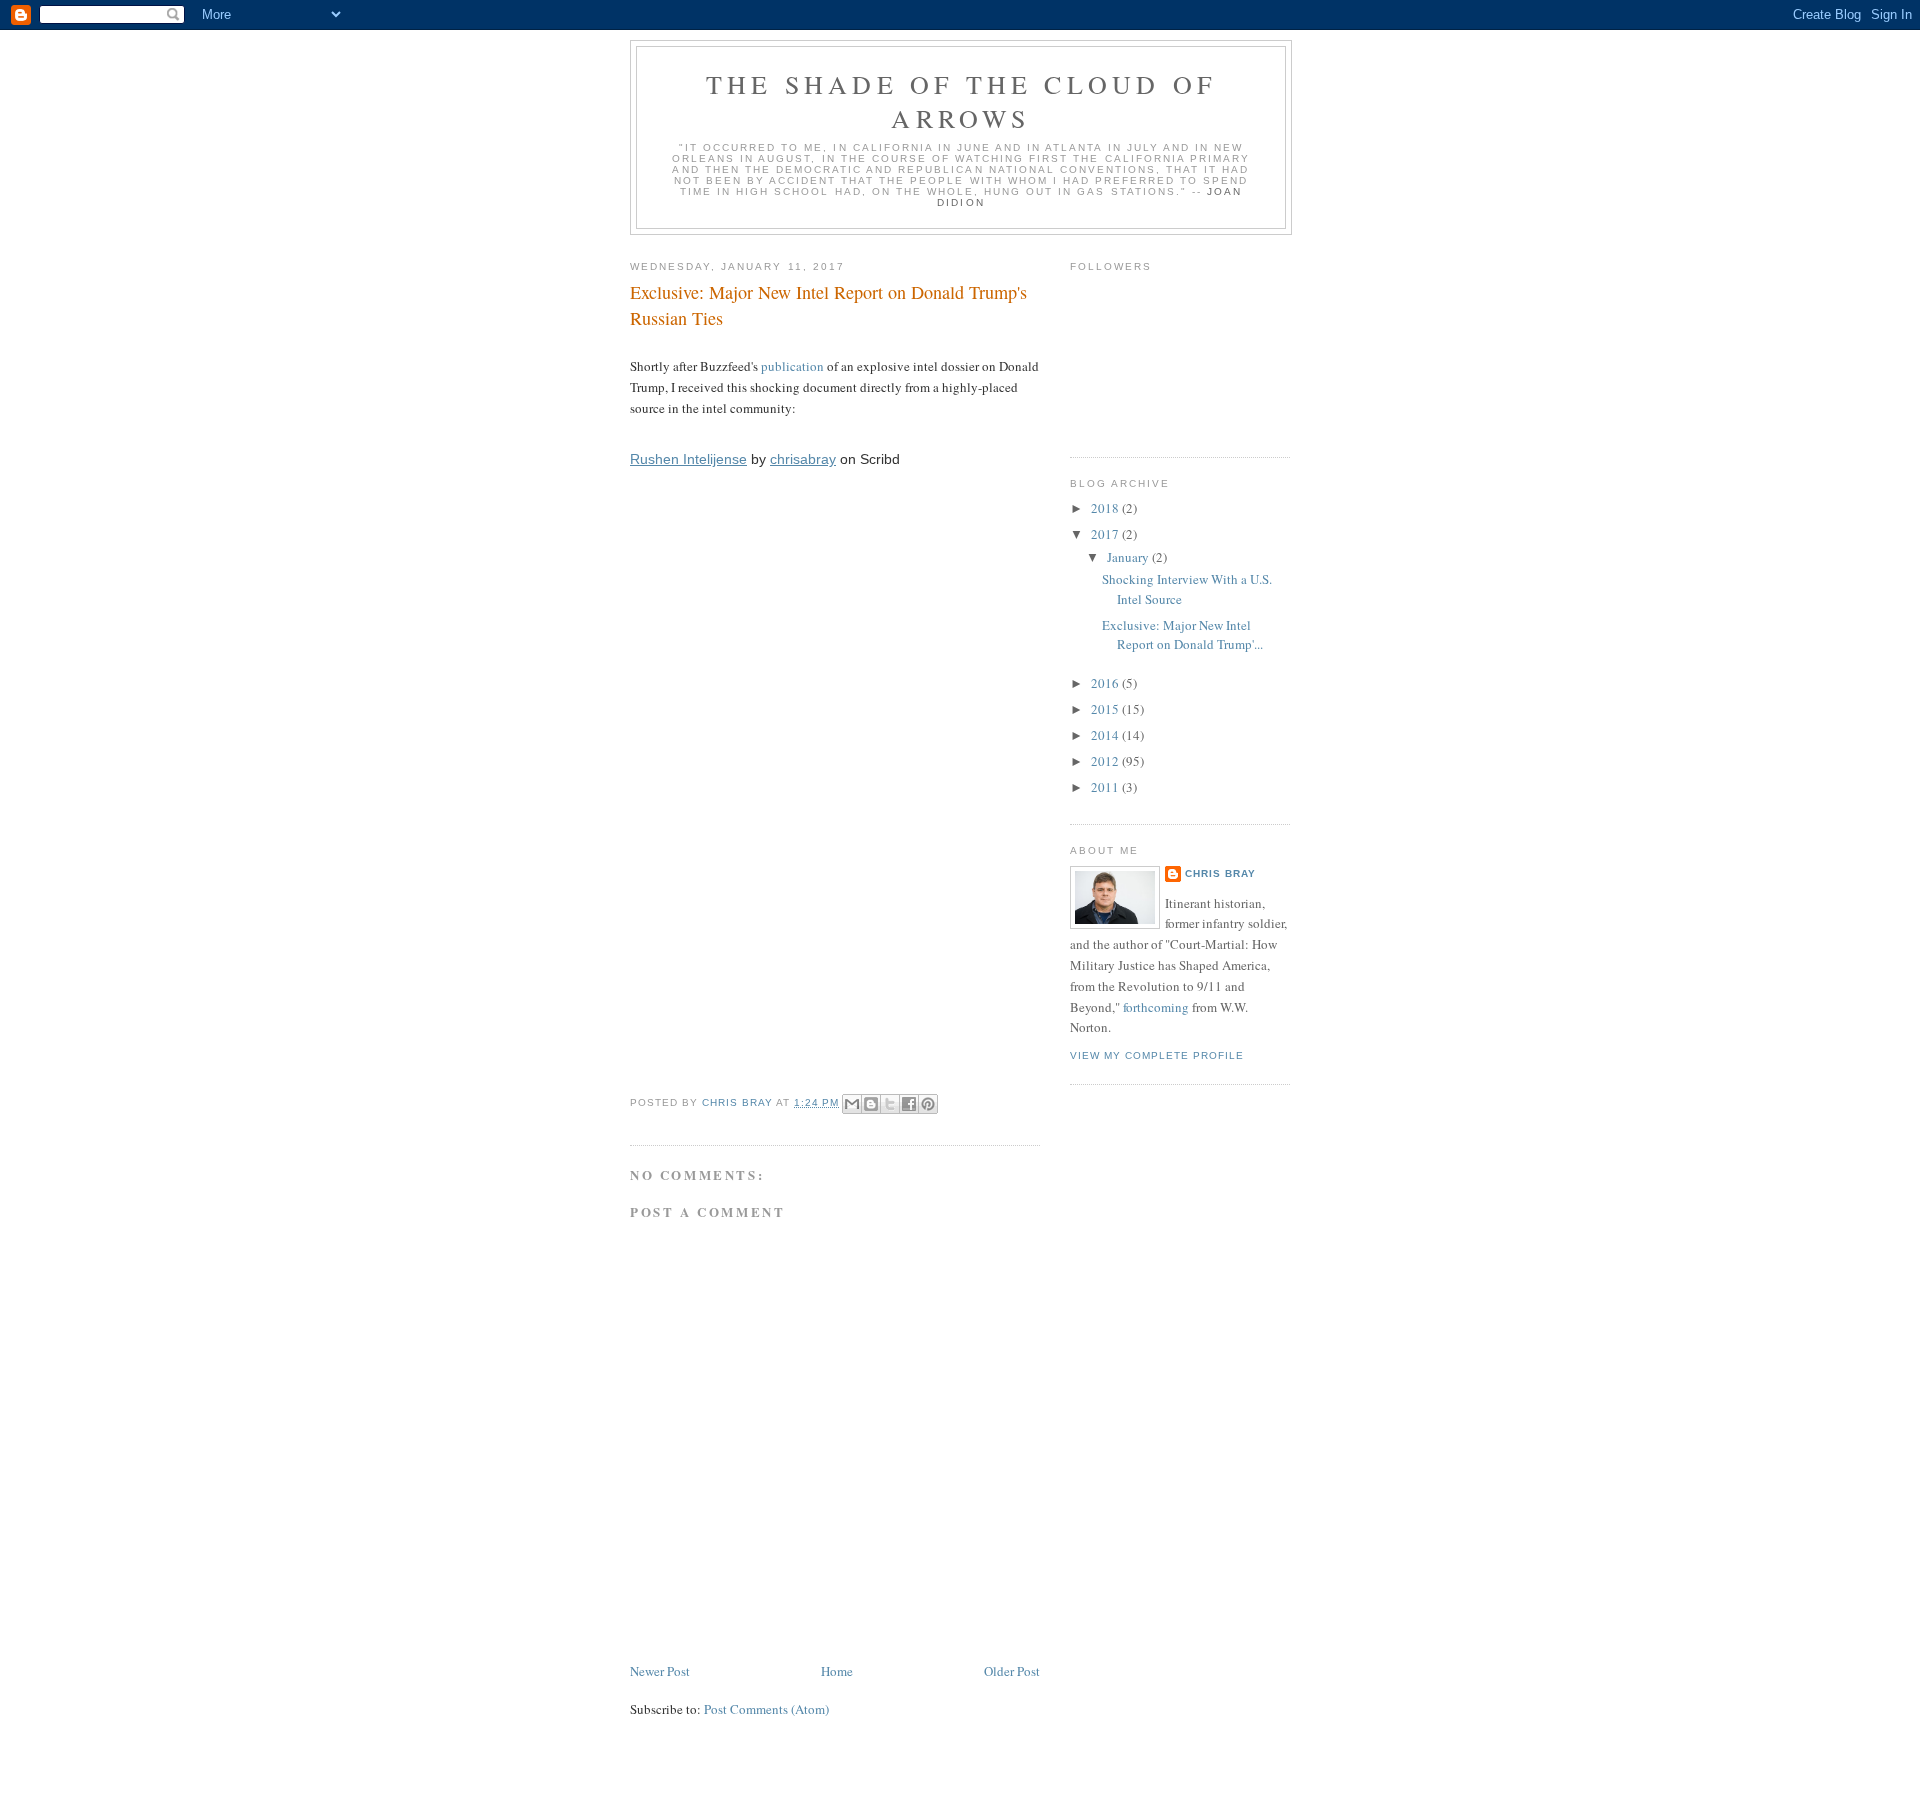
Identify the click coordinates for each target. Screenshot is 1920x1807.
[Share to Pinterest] (928, 1104)
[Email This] (852, 1104)
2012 (1106, 761)
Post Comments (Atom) (766, 1709)
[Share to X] (890, 1104)
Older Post (1012, 1671)
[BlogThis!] (871, 1104)
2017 (1106, 534)
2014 (1106, 735)
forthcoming (1156, 1007)
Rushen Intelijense (688, 459)
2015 (1106, 709)
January (1129, 557)
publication (792, 366)
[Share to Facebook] (909, 1104)
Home (837, 1671)
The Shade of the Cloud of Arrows (961, 101)
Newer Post (660, 1671)
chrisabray (803, 459)
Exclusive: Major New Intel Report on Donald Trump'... (1182, 635)
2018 (1106, 508)
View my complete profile (1157, 1055)
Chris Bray (1220, 873)
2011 (1106, 787)
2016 (1106, 683)
